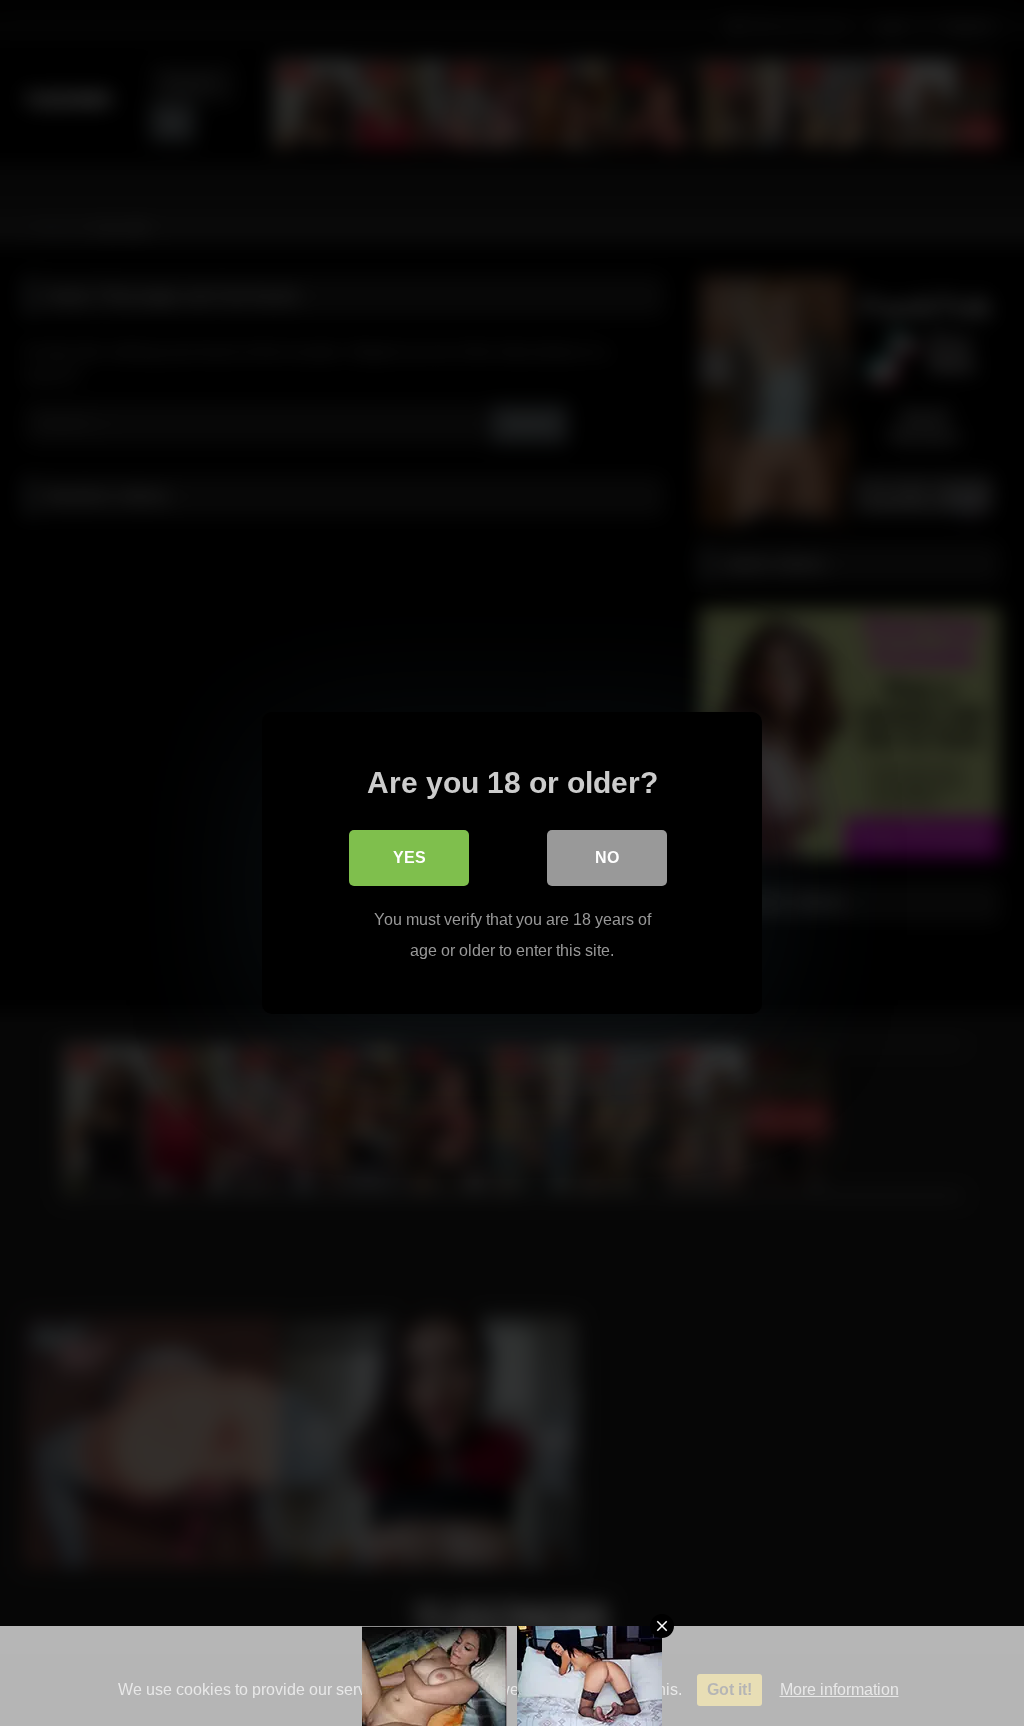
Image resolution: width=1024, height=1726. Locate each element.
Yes (409, 857)
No (607, 857)
